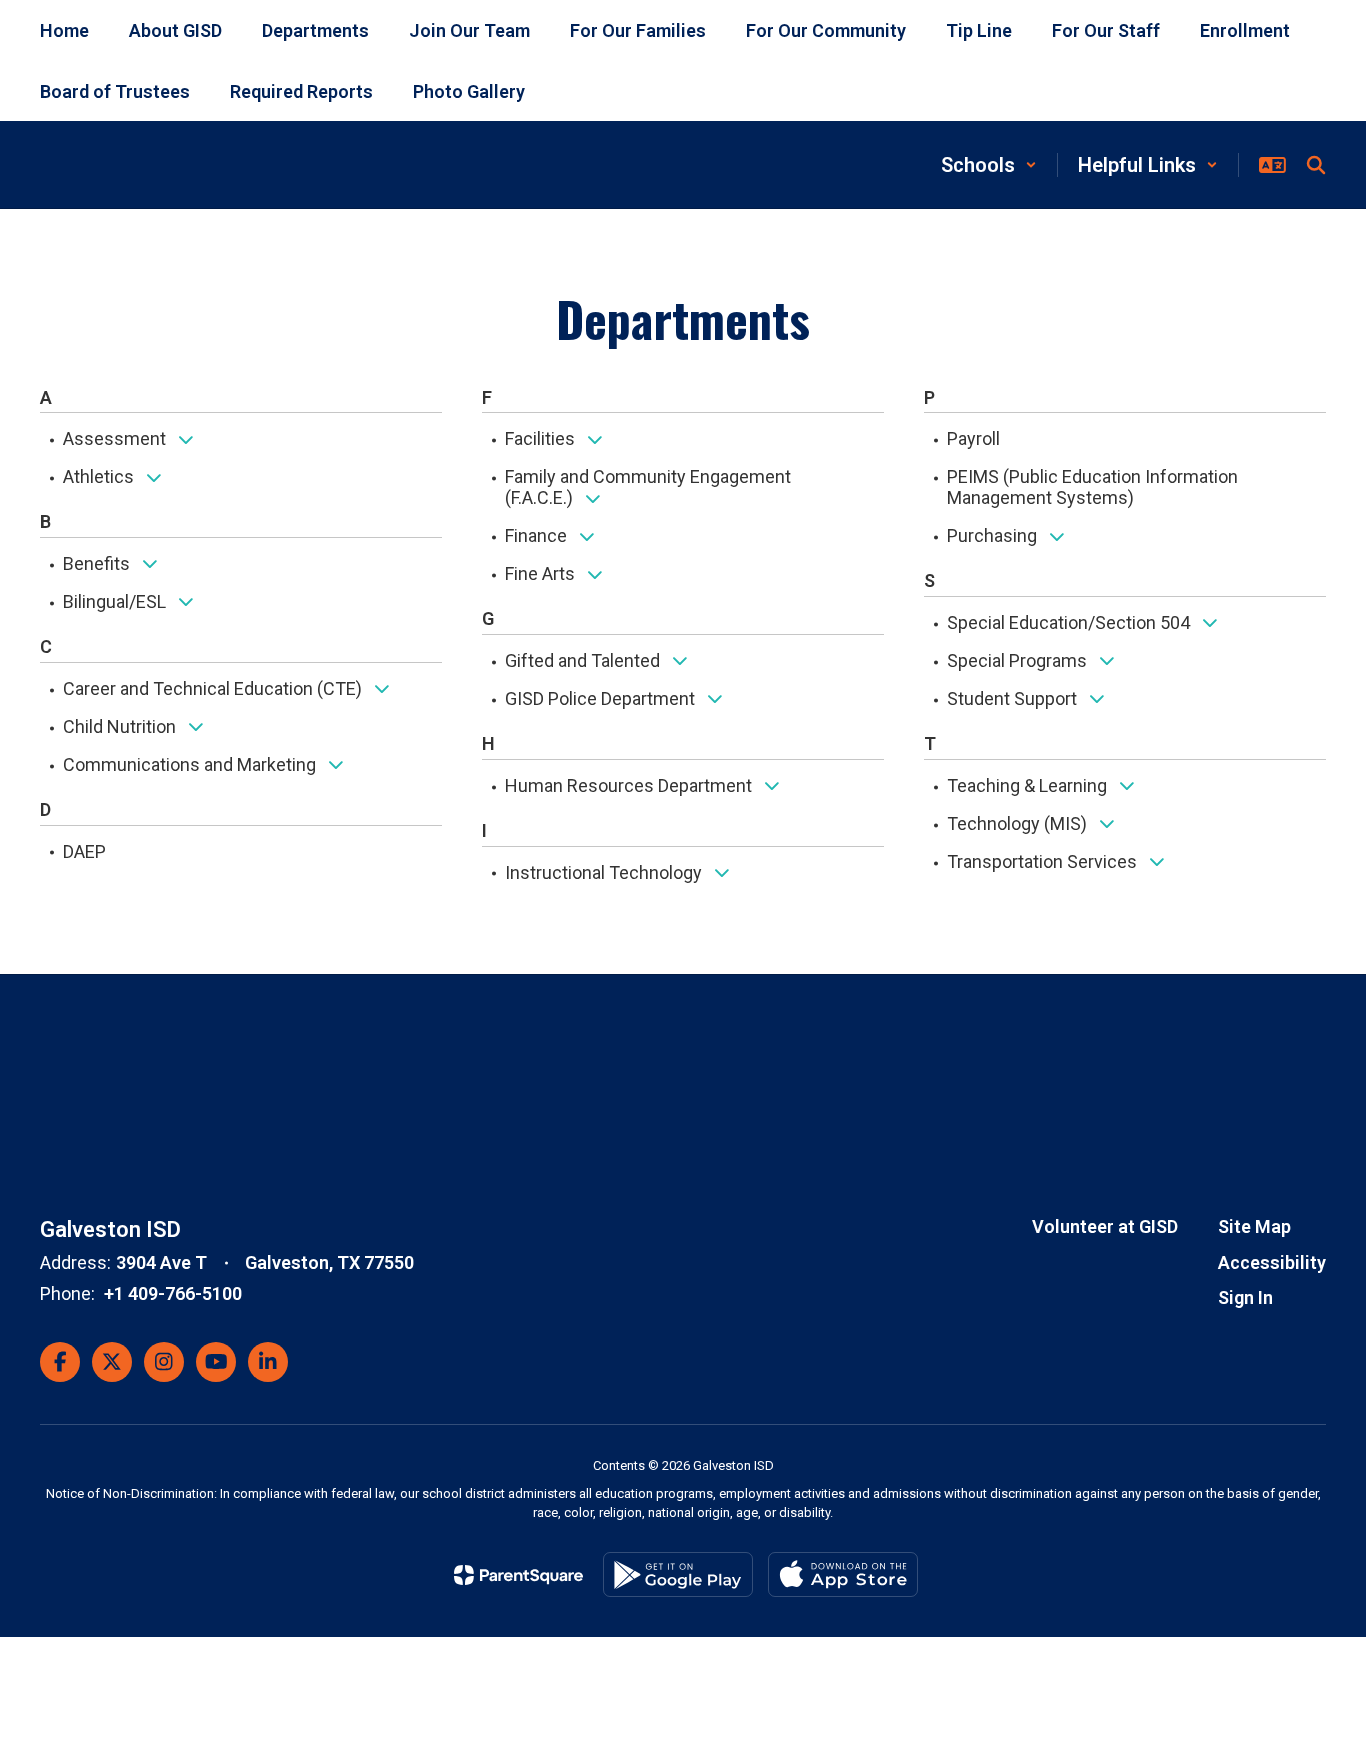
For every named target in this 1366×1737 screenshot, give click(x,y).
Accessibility (1272, 1262)
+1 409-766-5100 (173, 1293)
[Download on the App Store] (843, 1574)
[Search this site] (1316, 165)
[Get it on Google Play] (678, 1574)
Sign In (1245, 1297)
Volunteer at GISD (1105, 1226)
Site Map (1254, 1226)
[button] (989, 165)
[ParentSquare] (518, 1575)
